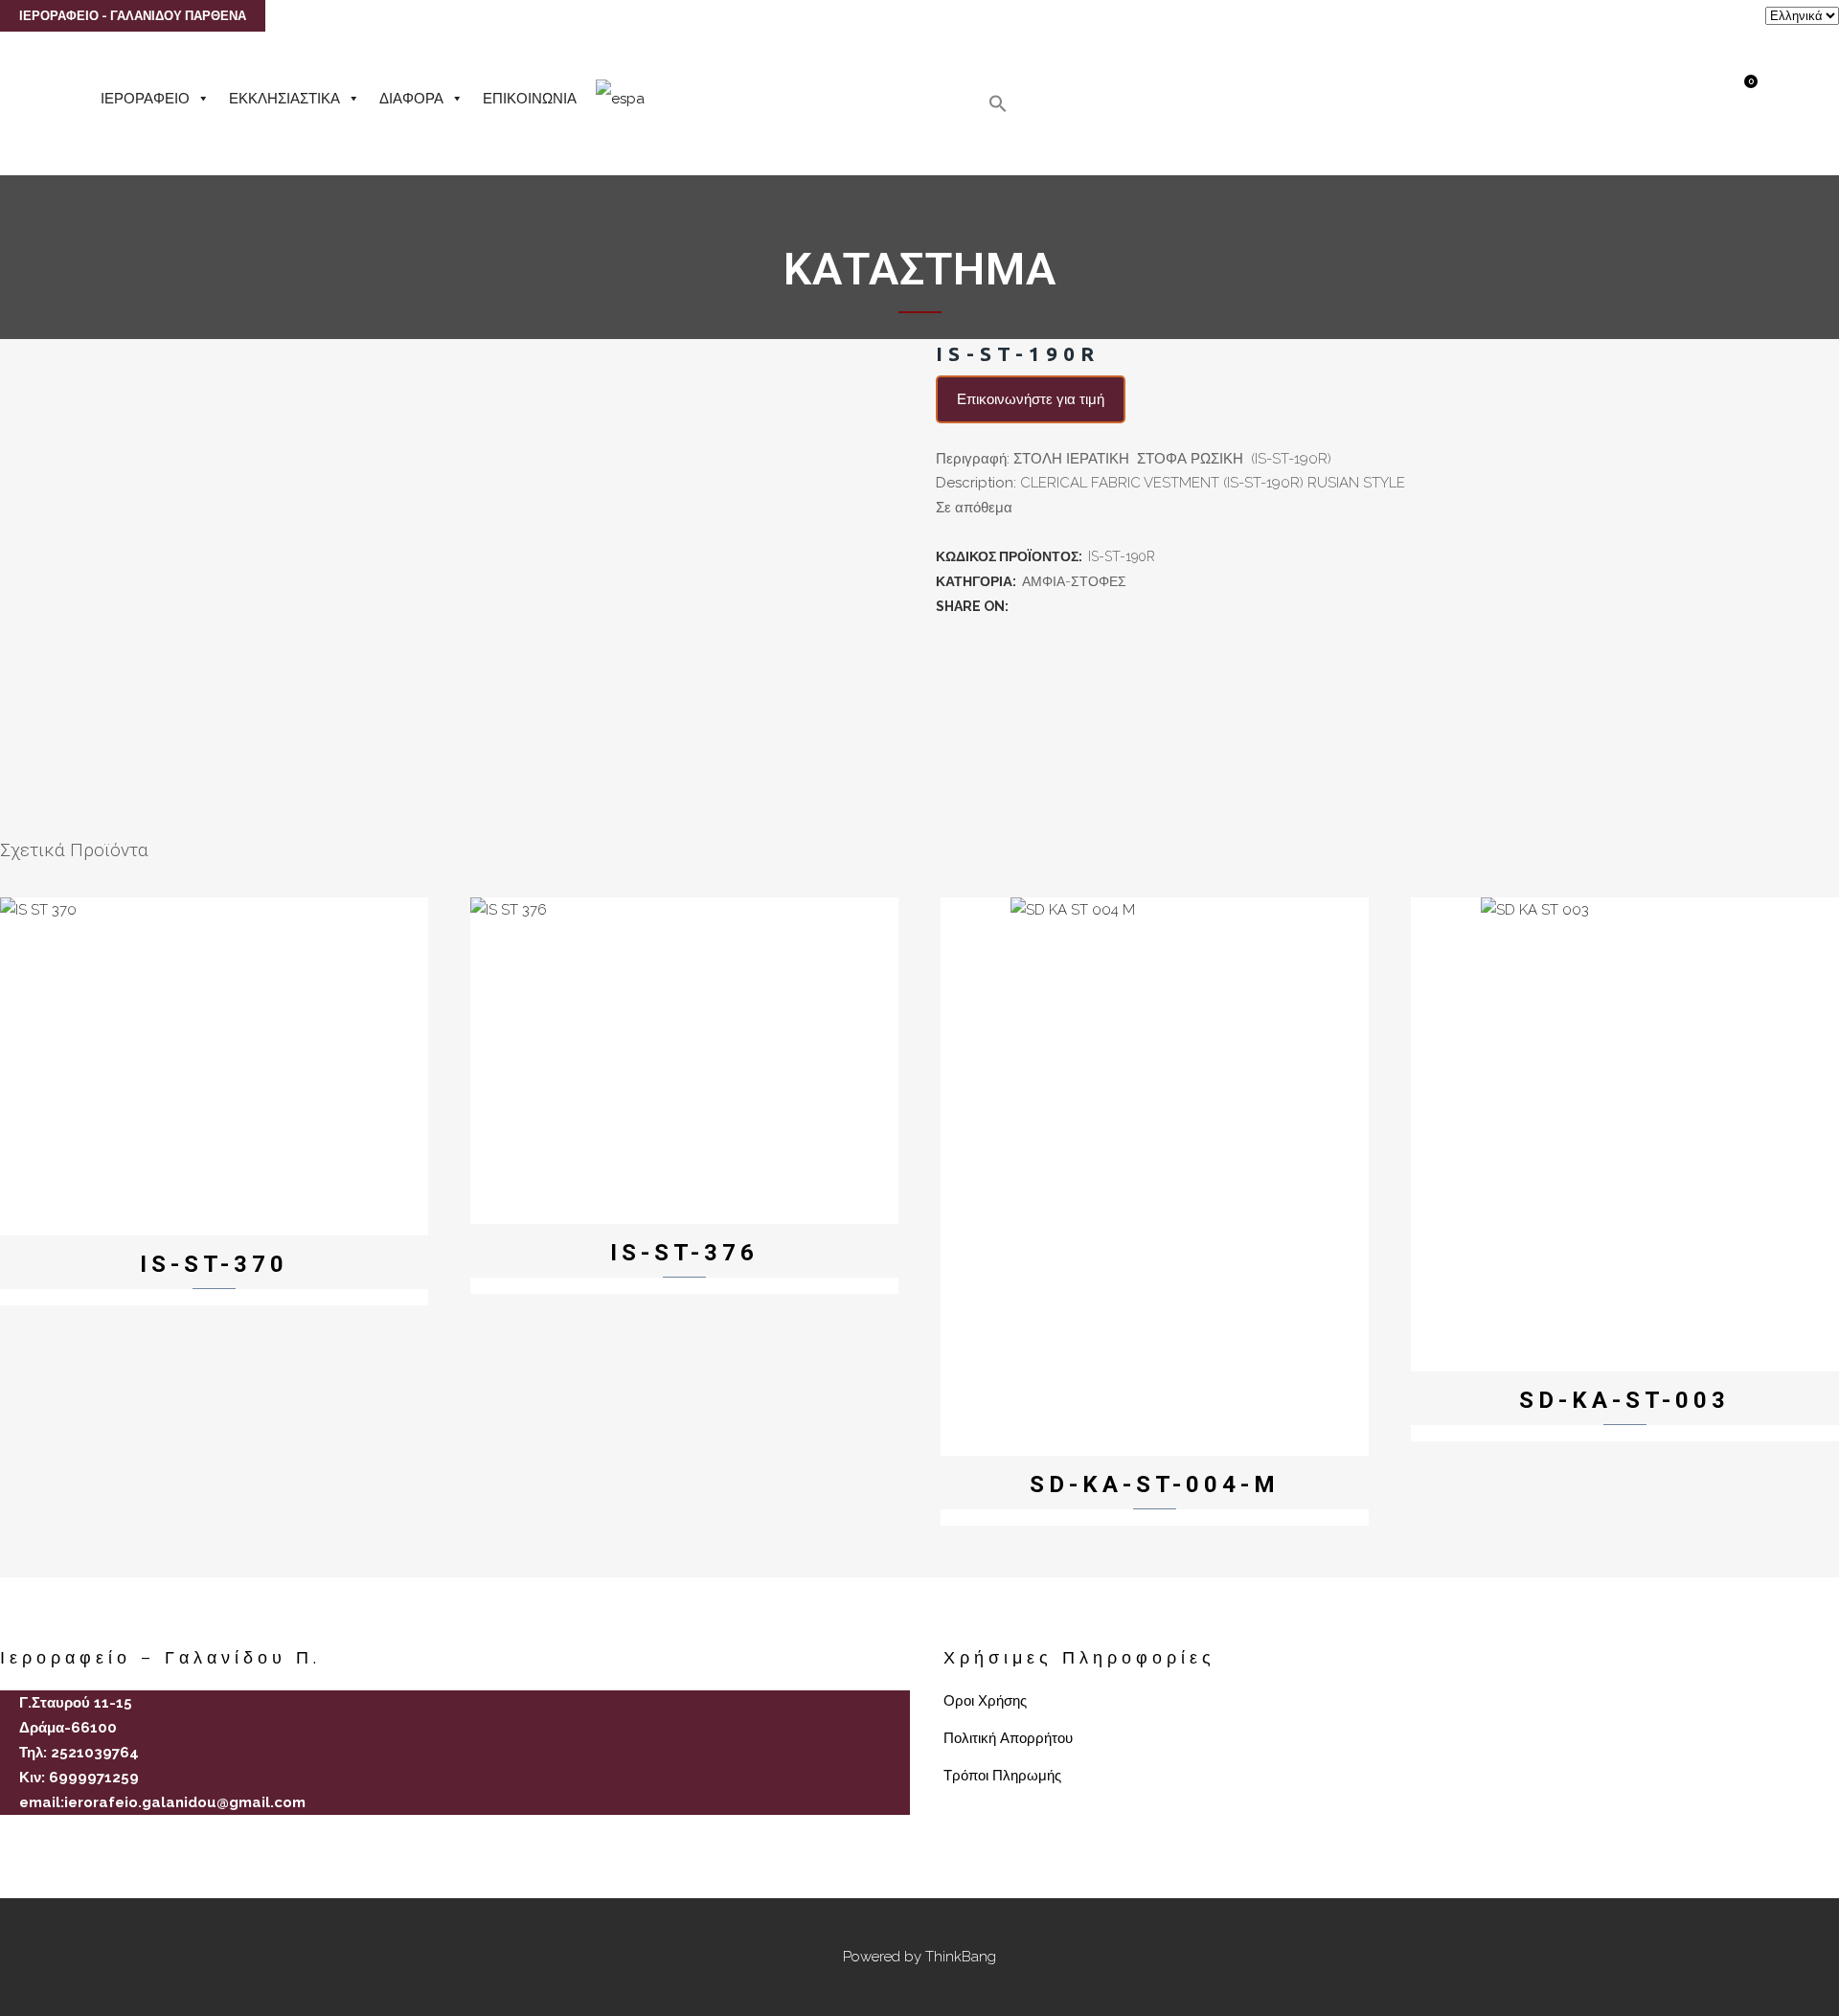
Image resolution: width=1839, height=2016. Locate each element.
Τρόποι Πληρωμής (1002, 1776)
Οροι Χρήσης (985, 1701)
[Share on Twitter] (1043, 606)
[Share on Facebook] (1022, 606)
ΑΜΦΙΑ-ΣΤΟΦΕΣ (1074, 581)
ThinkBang (961, 1957)
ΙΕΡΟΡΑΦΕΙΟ (145, 99)
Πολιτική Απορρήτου (1008, 1738)
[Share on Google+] (1064, 606)
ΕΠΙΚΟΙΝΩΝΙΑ (530, 99)
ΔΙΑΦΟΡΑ (411, 99)
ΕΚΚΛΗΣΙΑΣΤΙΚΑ (284, 99)
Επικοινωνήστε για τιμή (1031, 399)
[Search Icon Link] (998, 108)
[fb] (8, 1836)
